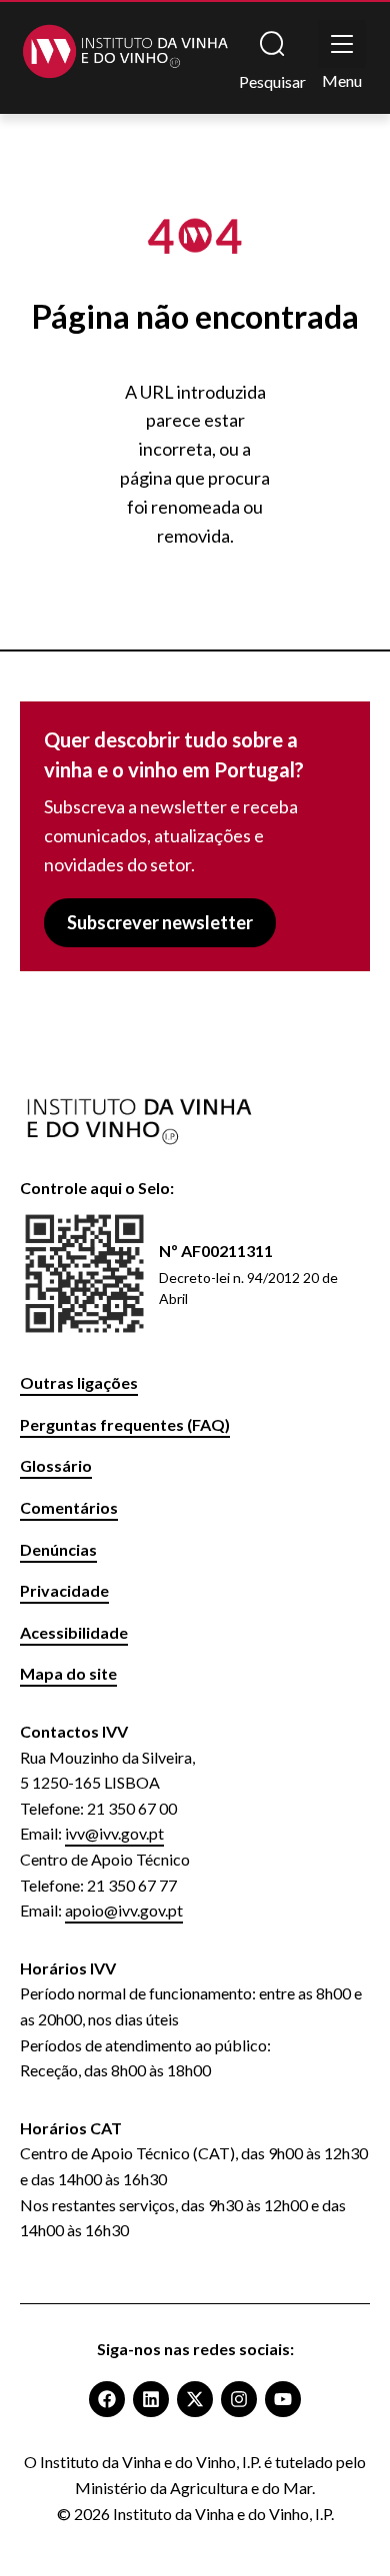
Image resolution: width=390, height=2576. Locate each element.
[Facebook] (107, 2399)
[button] (342, 44)
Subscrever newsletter (160, 922)
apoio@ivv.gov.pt (124, 1910)
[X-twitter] (195, 2399)
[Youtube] (283, 2399)
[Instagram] (239, 2399)
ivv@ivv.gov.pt (114, 1833)
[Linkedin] (151, 2399)
